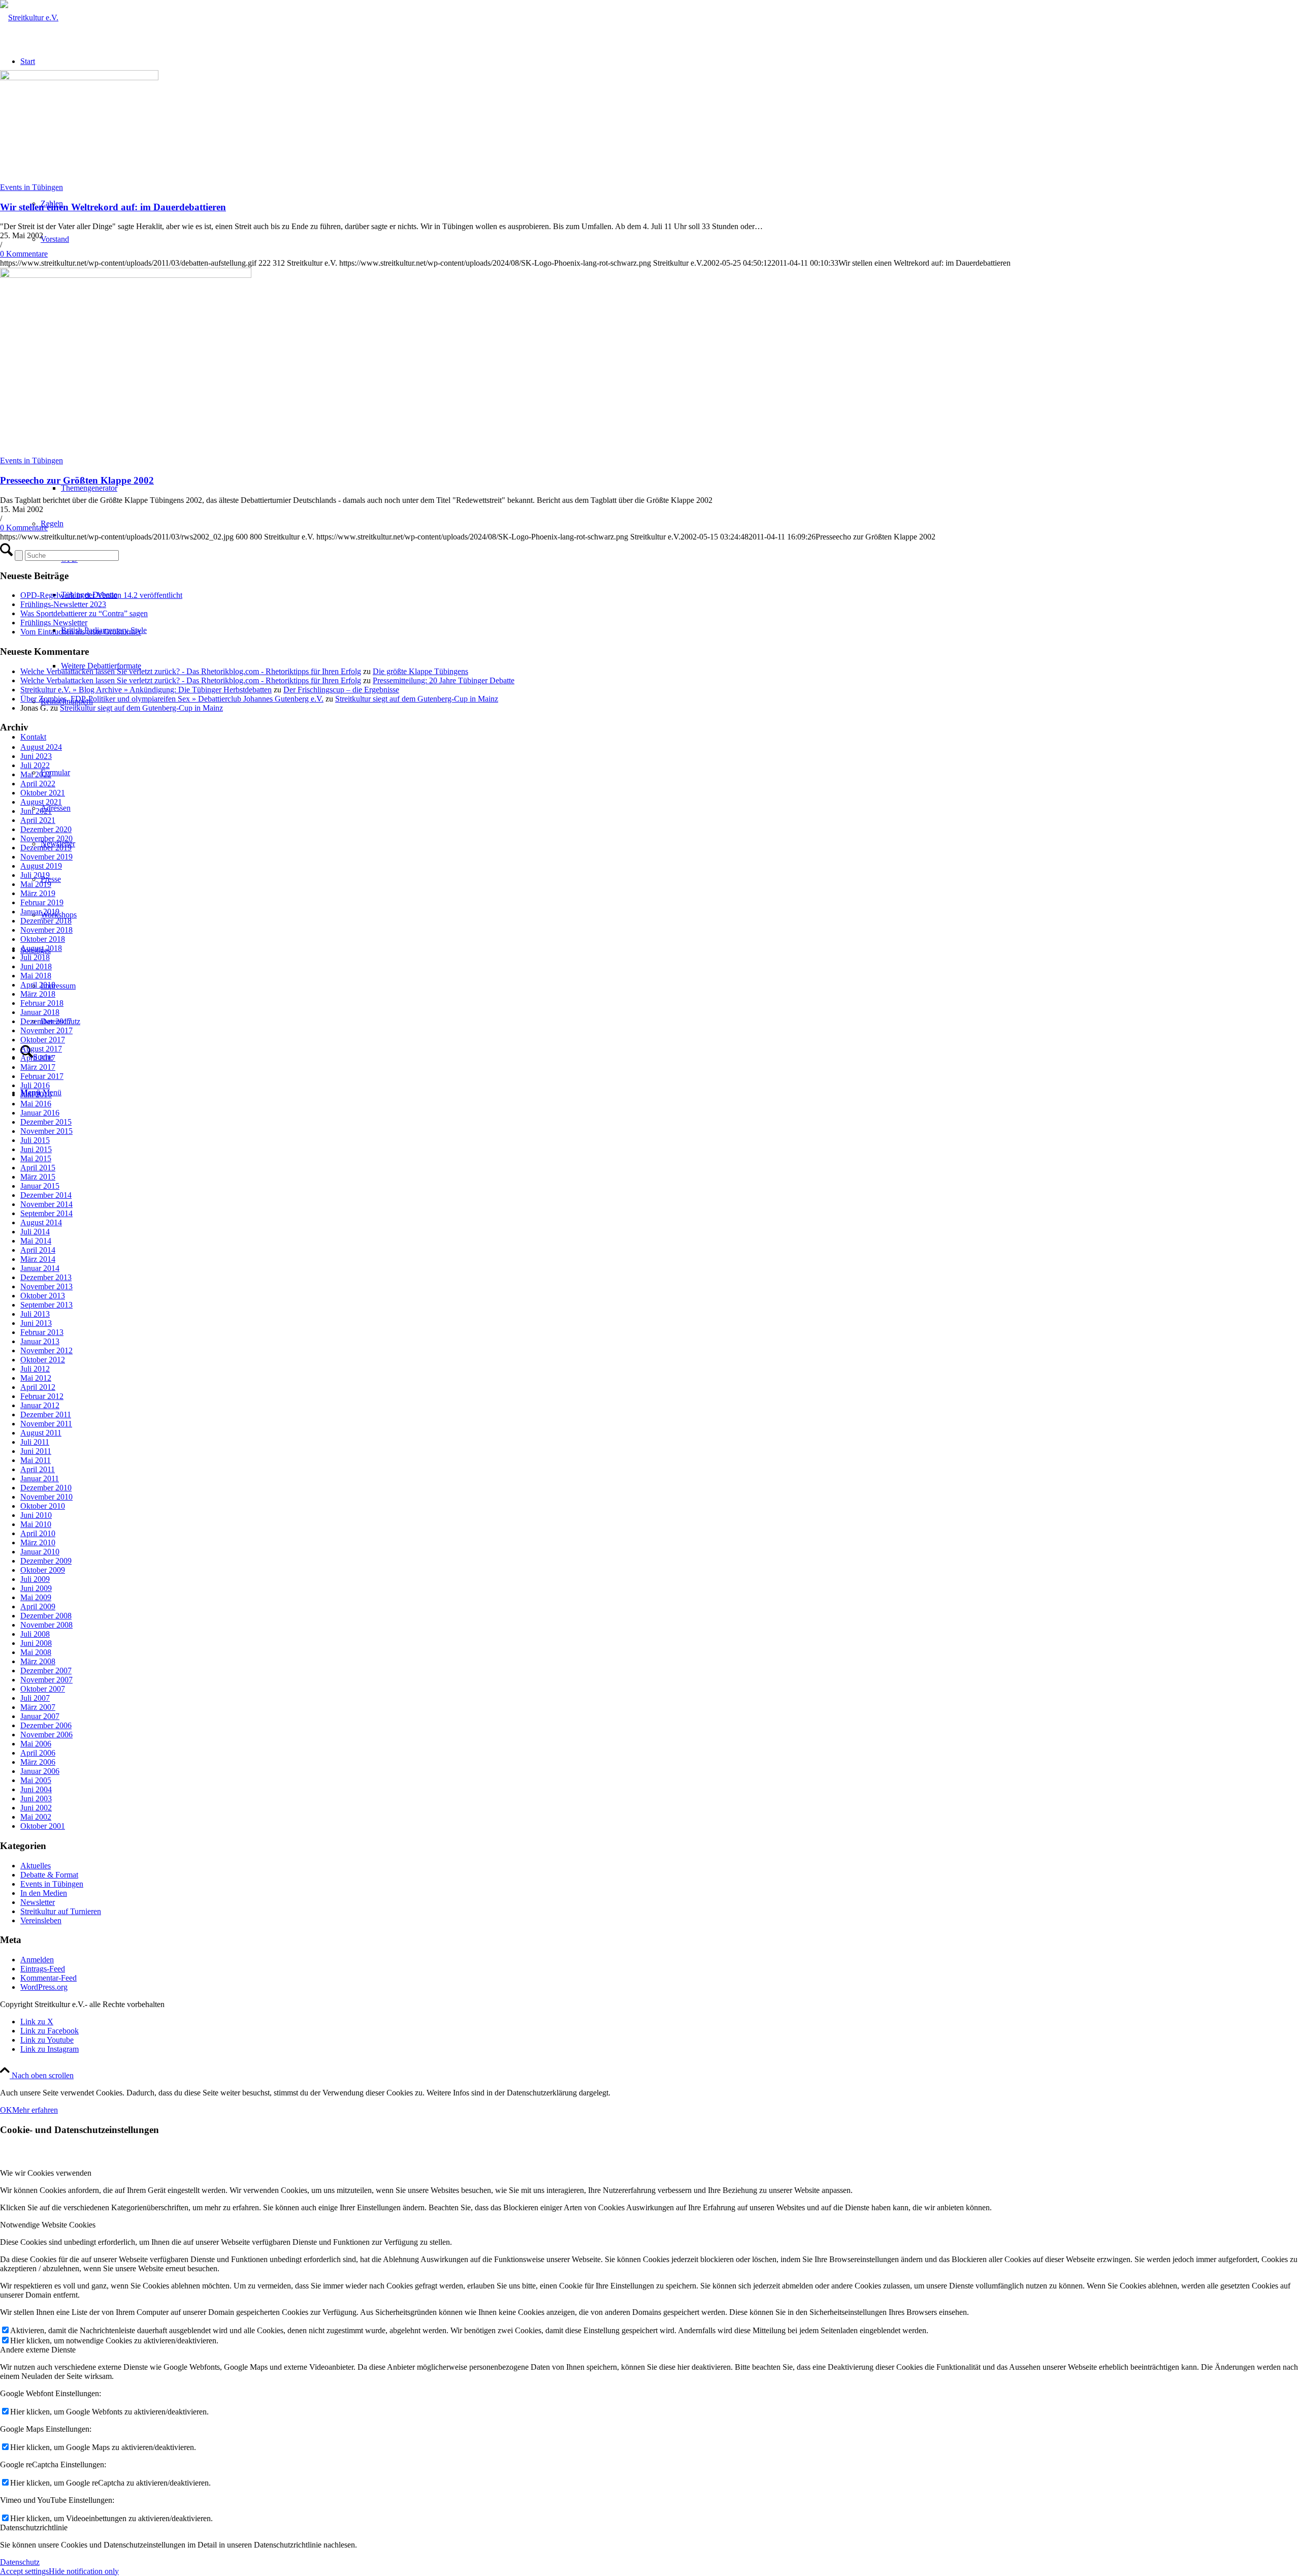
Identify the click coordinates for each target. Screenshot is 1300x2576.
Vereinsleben (41, 1920)
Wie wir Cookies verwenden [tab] (46, 2173)
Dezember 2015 (46, 1122)
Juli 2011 (35, 1442)
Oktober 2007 (43, 1689)
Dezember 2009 (46, 1561)
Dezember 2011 (46, 1414)
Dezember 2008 (46, 1616)
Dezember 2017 (46, 1021)
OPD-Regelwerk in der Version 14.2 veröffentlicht (101, 595)
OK (6, 2110)
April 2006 (38, 1753)
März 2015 (38, 1177)
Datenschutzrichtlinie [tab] (34, 2527)
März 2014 (38, 1259)
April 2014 (38, 1250)
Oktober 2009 (43, 1570)
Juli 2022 (35, 765)
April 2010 (38, 1533)
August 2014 (41, 1222)
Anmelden (37, 1960)
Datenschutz (20, 2562)
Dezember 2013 (46, 1277)
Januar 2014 (40, 1268)
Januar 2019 (40, 912)
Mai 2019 (36, 884)
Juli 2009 (35, 1579)
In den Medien (44, 1893)
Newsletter (38, 1902)
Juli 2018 (35, 957)
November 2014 (46, 1204)
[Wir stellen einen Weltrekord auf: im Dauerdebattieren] (79, 77)
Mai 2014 (36, 1241)
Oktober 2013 (43, 1296)
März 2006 (38, 1762)
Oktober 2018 (43, 939)
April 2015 (38, 1168)
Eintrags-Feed (43, 1969)
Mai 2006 (36, 1744)
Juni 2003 (36, 1799)
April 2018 (38, 985)
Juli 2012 (35, 1369)
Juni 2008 (36, 1643)
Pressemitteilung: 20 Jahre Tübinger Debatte (444, 680)
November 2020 (46, 838)
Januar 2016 (40, 1113)
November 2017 (46, 1030)
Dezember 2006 (46, 1725)
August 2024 (41, 747)
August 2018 (41, 948)
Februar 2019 (42, 902)
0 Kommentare (24, 254)
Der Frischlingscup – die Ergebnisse (341, 690)
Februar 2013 (42, 1332)
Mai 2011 (36, 1460)
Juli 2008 (35, 1634)
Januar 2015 (40, 1186)
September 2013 (46, 1305)
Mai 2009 (36, 1597)
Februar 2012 (42, 1396)
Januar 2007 (40, 1716)
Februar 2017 (42, 1076)
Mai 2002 (36, 1817)
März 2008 (38, 1661)
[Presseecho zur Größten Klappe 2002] (126, 275)
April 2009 (38, 1607)
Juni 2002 (36, 1808)
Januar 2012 (40, 1405)
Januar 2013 (40, 1341)
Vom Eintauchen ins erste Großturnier (81, 632)
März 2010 (38, 1543)
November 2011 (46, 1424)
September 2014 (46, 1213)
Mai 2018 (36, 976)
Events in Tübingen (31, 187)
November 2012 (46, 1350)
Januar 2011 (40, 1478)
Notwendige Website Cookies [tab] (48, 2225)
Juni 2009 (36, 1588)
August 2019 (41, 866)
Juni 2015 (36, 1149)
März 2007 (38, 1707)
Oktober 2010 (43, 1506)
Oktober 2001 (43, 1826)
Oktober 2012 (43, 1360)
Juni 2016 (36, 1094)
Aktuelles (36, 1866)
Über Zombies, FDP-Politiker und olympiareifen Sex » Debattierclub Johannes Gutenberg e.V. (172, 699)
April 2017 (38, 1058)
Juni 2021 (36, 811)
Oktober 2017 (43, 1040)
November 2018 (46, 930)
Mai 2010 (36, 1524)
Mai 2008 (36, 1652)
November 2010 (46, 1497)
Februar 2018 (42, 1003)
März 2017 (38, 1067)
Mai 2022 (36, 774)
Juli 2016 (35, 1085)
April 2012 (38, 1387)
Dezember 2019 (46, 848)
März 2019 (38, 893)
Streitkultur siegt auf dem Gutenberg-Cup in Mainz (417, 699)
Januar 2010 (40, 1552)
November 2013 (46, 1286)
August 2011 (41, 1433)
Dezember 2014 (46, 1195)
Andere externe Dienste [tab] (38, 2350)
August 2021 (41, 802)
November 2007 (46, 1680)
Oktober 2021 (43, 793)
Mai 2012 (36, 1378)
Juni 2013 (36, 1323)
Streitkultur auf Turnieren (61, 1911)
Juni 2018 (36, 966)
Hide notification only (84, 2571)
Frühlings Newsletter (54, 623)
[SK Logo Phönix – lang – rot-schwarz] (29, 18)
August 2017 (41, 1049)
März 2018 (38, 994)
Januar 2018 (40, 1012)
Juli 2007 (35, 1698)
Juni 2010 (36, 1515)
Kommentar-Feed (48, 1978)
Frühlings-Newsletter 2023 (63, 604)
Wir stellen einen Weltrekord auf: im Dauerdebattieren (113, 207)
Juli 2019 (35, 875)
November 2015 (46, 1131)
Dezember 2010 (46, 1488)
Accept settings (24, 2571)
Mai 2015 (36, 1158)
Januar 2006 (40, 1771)
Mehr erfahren (35, 2110)
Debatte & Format (49, 1875)
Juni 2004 (36, 1789)
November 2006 (46, 1735)
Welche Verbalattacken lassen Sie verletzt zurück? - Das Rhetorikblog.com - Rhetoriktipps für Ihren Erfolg (191, 671)
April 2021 (38, 820)
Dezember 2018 (46, 921)
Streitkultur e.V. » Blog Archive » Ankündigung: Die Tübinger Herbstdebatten (146, 690)
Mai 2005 (36, 1780)
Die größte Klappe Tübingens (420, 671)
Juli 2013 (35, 1314)
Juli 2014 (35, 1232)
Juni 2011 (36, 1451)
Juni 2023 (36, 756)
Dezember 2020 (46, 829)
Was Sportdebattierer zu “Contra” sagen (84, 613)
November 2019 (46, 857)
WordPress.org (44, 1987)
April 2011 (38, 1469)
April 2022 (38, 784)
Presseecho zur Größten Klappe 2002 (77, 480)
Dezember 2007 (46, 1671)
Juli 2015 (35, 1140)
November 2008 (46, 1625)
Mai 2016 (36, 1104)
